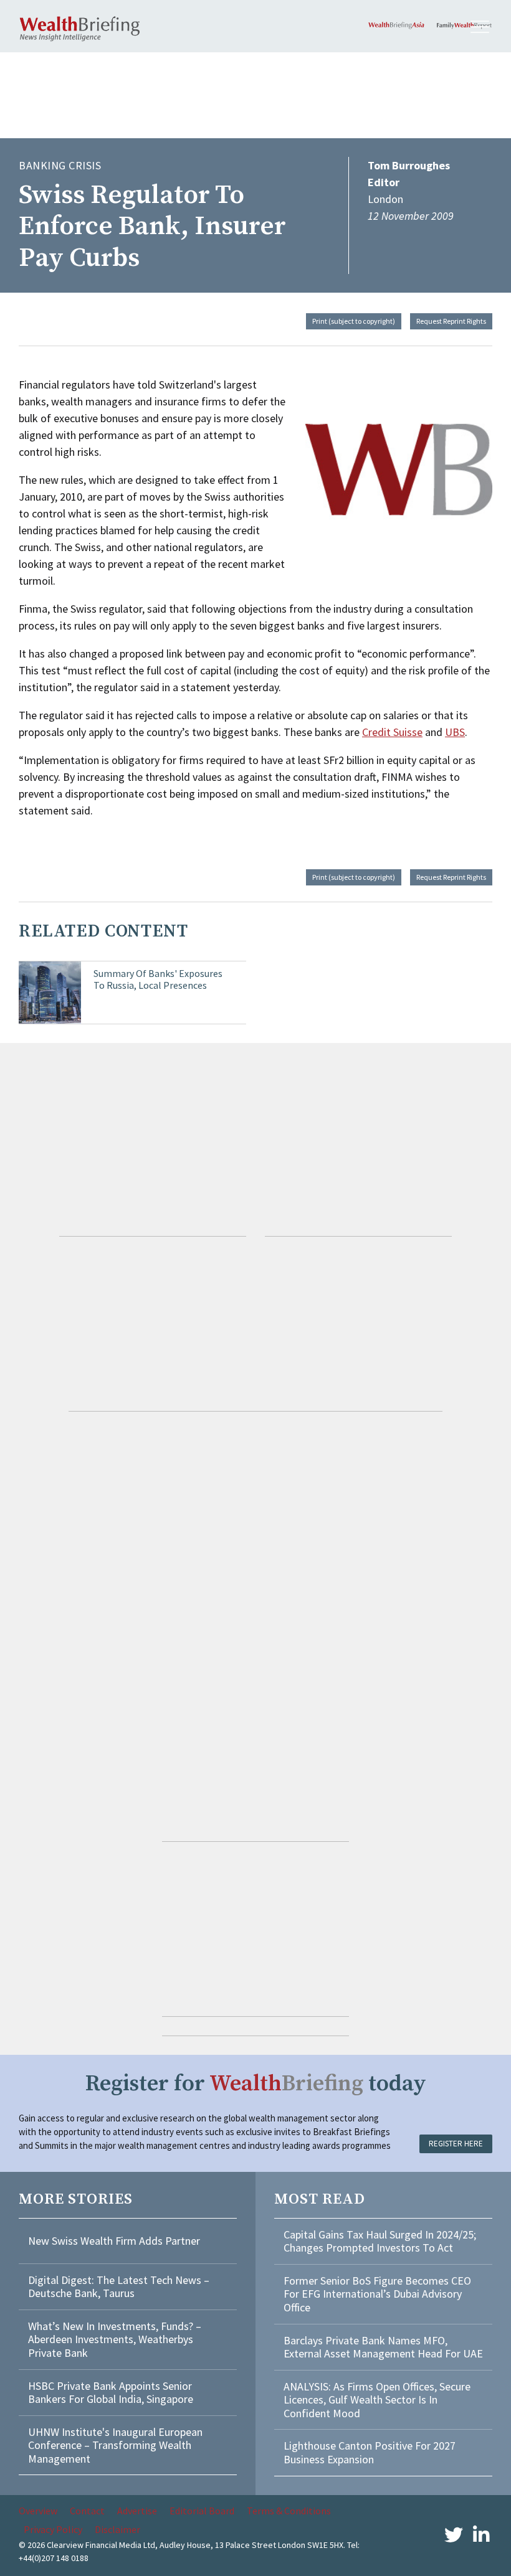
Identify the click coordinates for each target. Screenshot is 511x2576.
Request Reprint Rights (451, 321)
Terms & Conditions (289, 2511)
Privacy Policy (53, 2529)
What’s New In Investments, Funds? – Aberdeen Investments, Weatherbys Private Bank (115, 2339)
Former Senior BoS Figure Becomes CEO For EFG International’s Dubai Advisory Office (377, 2294)
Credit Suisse (392, 732)
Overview (38, 2511)
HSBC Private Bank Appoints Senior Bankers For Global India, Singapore (111, 2393)
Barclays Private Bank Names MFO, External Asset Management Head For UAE (383, 2347)
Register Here (456, 2144)
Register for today (256, 2084)
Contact (87, 2511)
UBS (455, 732)
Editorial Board (202, 2511)
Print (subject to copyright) (354, 321)
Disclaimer (117, 2529)
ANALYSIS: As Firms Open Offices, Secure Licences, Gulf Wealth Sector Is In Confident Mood (377, 2400)
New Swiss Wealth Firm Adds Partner (114, 2241)
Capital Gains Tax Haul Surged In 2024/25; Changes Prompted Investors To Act (380, 2241)
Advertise (137, 2511)
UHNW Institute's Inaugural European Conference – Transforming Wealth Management (115, 2445)
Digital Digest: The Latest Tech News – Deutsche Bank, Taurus (119, 2287)
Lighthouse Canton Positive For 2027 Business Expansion (370, 2452)
